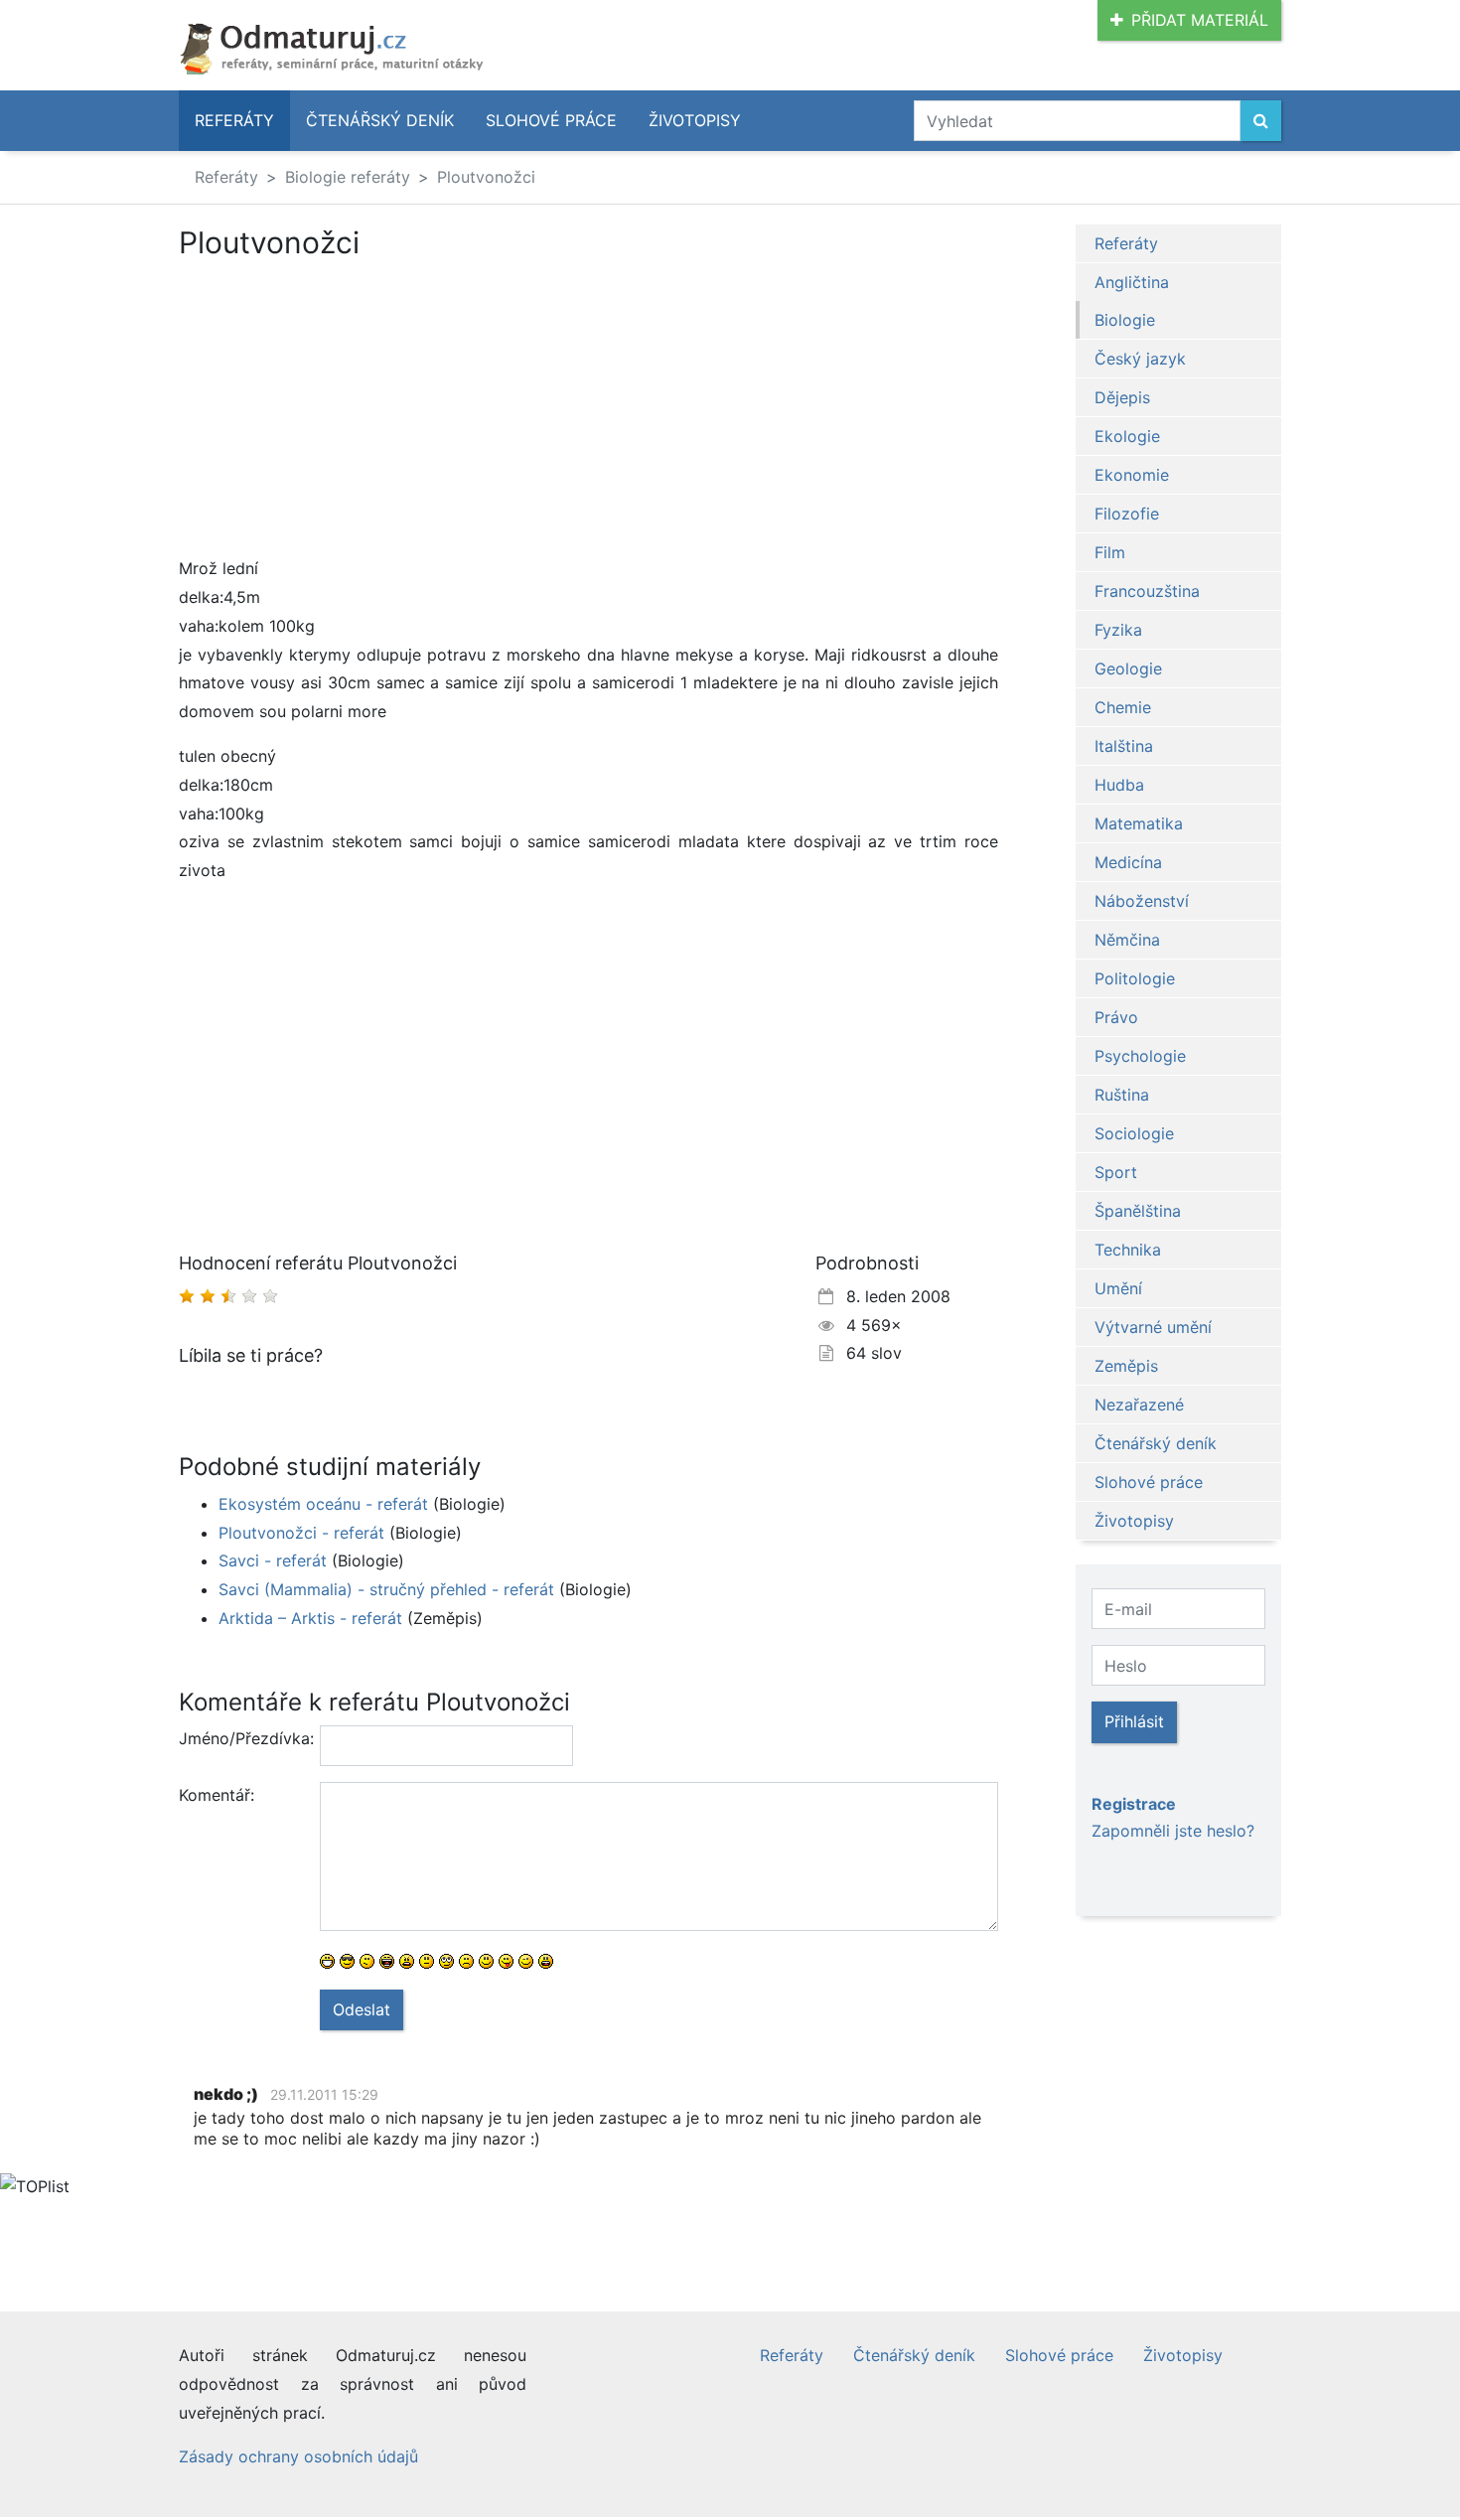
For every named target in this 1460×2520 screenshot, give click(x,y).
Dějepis (1122, 397)
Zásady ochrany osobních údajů (298, 2456)
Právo (1116, 1017)
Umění (1118, 1288)
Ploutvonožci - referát (301, 1533)
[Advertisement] (346, 407)
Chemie (1123, 707)
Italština (1124, 746)
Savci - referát (273, 1560)
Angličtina (1132, 282)
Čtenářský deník (380, 120)
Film (1110, 552)
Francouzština (1147, 591)
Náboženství (1142, 901)
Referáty (234, 120)
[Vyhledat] (1261, 121)
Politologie (1135, 978)
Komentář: (217, 1795)
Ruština (1122, 1095)
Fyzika (1118, 630)
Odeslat (362, 2009)
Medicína (1128, 862)
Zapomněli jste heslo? (1173, 1831)
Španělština (1138, 1211)
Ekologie (1127, 436)
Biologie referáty (348, 177)
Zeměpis (1126, 1366)
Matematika (1139, 823)
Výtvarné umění (1153, 1327)
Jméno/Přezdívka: (242, 1738)
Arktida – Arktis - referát (310, 1618)
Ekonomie (1132, 475)
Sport (1116, 1172)
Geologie (1128, 668)
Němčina (1127, 940)
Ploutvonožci (486, 177)
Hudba (1119, 785)
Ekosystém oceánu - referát (323, 1504)
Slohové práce (551, 120)
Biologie (1125, 320)
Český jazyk (1140, 359)
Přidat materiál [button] (1200, 20)
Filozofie (1127, 514)
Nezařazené (1139, 1405)
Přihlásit (1134, 1721)
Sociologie (1134, 1133)
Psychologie (1140, 1056)
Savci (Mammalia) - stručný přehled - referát (386, 1589)
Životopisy (695, 120)
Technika (1128, 1250)
